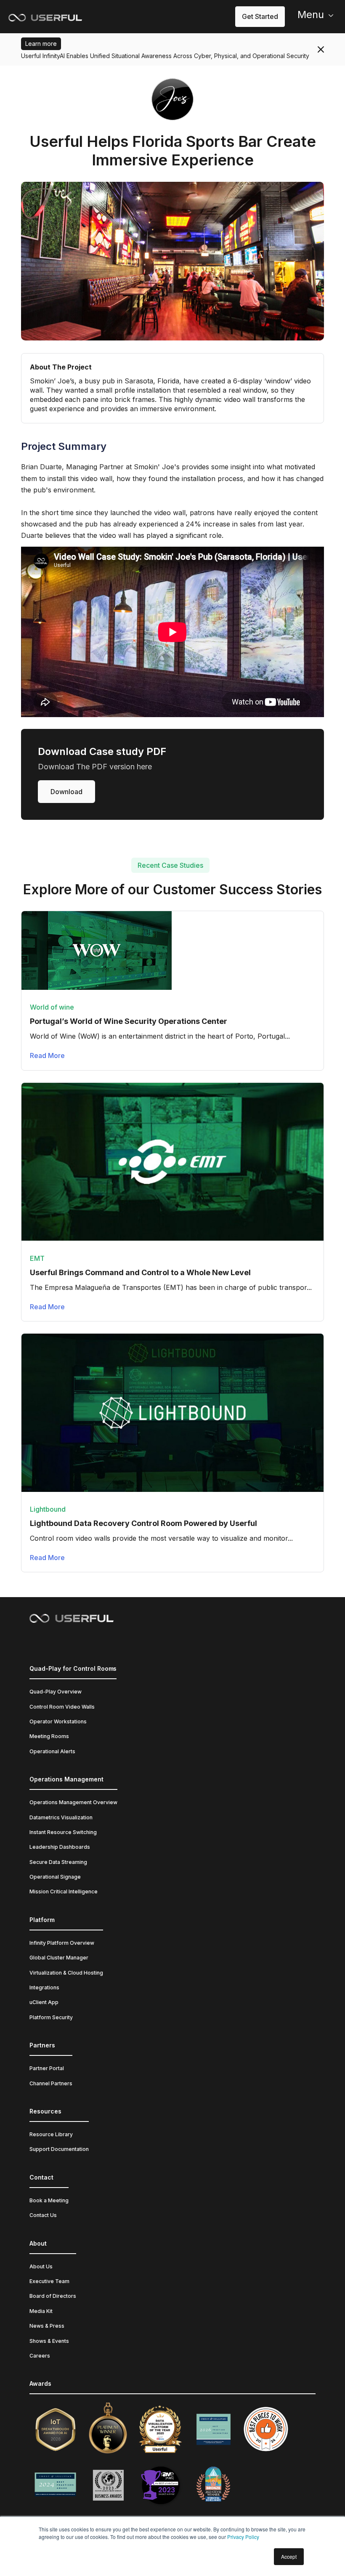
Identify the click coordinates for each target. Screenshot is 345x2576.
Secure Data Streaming (58, 1862)
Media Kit (41, 2311)
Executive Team (49, 2281)
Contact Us (43, 2215)
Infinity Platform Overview (62, 1943)
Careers (40, 2356)
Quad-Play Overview (56, 1692)
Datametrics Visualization (61, 1817)
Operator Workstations (58, 1721)
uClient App (44, 2002)
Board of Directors (53, 2296)
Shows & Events (49, 2341)
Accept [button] (289, 2556)
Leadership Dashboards (60, 1847)
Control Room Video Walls (62, 1707)
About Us (41, 2266)
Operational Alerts (52, 1751)
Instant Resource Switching (63, 1832)
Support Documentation (59, 2149)
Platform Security (51, 2017)
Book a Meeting (49, 2200)
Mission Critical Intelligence (64, 1891)
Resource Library (51, 2134)
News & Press (47, 2326)
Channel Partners (51, 2083)
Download (66, 792)
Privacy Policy (243, 2537)
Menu (311, 15)
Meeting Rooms (49, 1736)
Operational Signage (55, 1877)
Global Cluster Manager (59, 1958)
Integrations (44, 1987)
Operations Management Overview (73, 1802)
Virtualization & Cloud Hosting (66, 1973)
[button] (311, 17)
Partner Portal (47, 2068)
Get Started (260, 16)
